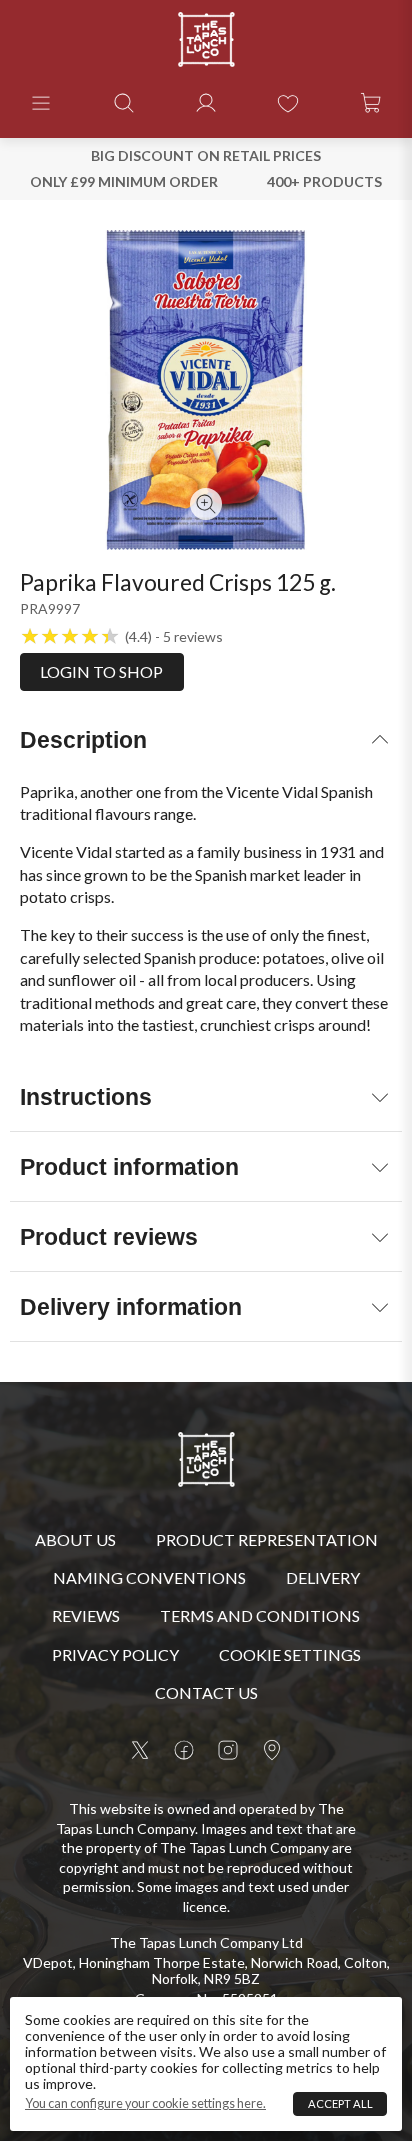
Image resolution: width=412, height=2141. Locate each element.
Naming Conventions (149, 1577)
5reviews (193, 637)
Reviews (86, 1615)
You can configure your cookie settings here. (145, 2104)
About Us (75, 1539)
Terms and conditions (260, 1615)
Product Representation (267, 1539)
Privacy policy (115, 1654)
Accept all (340, 2103)
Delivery (323, 1577)
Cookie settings (290, 1654)
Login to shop (101, 671)
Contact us (206, 1692)
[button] (41, 103)
